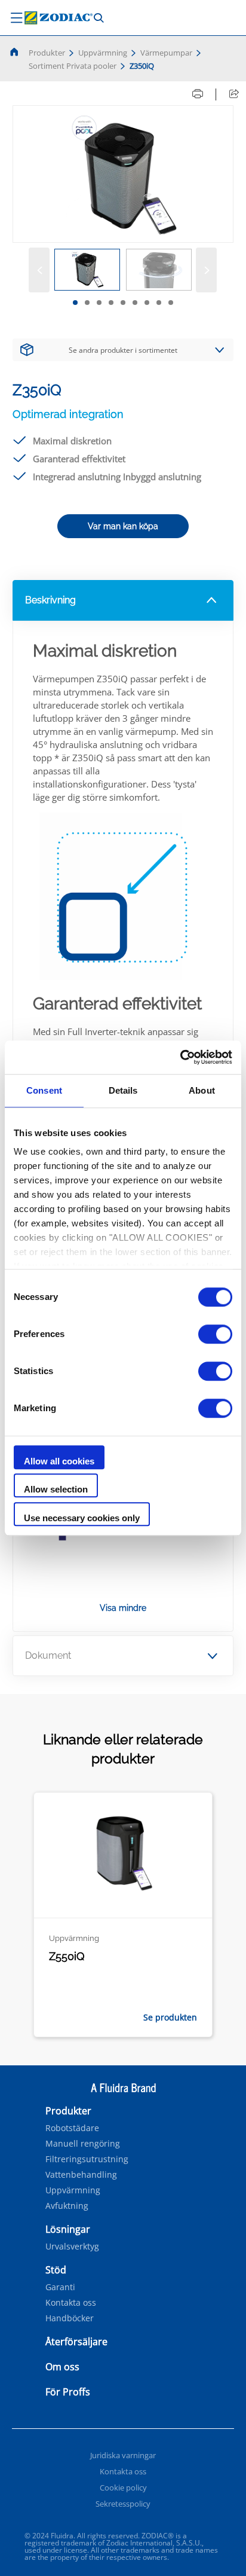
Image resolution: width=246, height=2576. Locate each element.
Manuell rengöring (83, 2144)
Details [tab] (123, 1090)
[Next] (206, 270)
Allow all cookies (59, 1461)
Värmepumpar (166, 53)
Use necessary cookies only (82, 1518)
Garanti (60, 2287)
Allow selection (56, 1489)
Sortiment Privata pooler (73, 66)
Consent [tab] (44, 1090)
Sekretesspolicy (123, 2504)
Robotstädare (72, 2128)
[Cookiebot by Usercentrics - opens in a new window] (180, 1057)
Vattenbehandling (81, 2175)
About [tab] (202, 1090)
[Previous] (39, 270)
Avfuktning (67, 2206)
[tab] (75, 303)
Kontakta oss (71, 2303)
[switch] (215, 1334)
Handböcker (70, 2318)
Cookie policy (123, 2488)
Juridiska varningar (123, 2455)
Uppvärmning (103, 53)
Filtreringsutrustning (87, 2159)
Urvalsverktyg (72, 2247)
